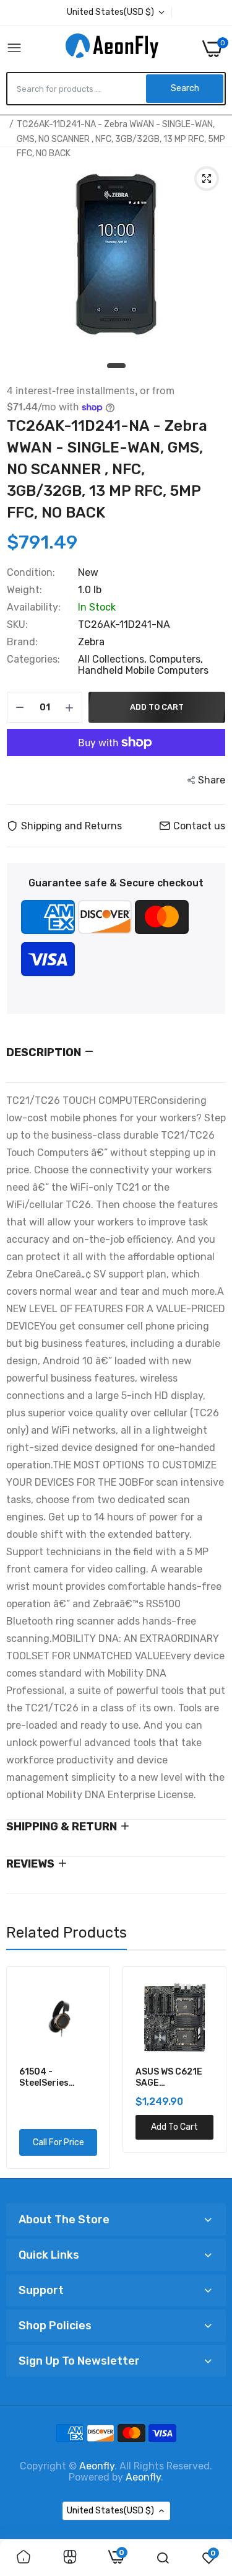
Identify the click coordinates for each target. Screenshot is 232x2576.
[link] (24, 2558)
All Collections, (114, 659)
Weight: (24, 590)
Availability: (34, 607)
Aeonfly (97, 2466)
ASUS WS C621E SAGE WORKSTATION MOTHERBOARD (170, 2078)
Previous (22, 2067)
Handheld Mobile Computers (143, 670)
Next (210, 2067)
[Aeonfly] (112, 48)
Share (212, 780)
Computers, (176, 659)
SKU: (17, 625)
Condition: (31, 573)
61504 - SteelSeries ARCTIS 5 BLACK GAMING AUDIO (55, 2078)
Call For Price (58, 2142)
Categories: (33, 659)
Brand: (22, 642)
